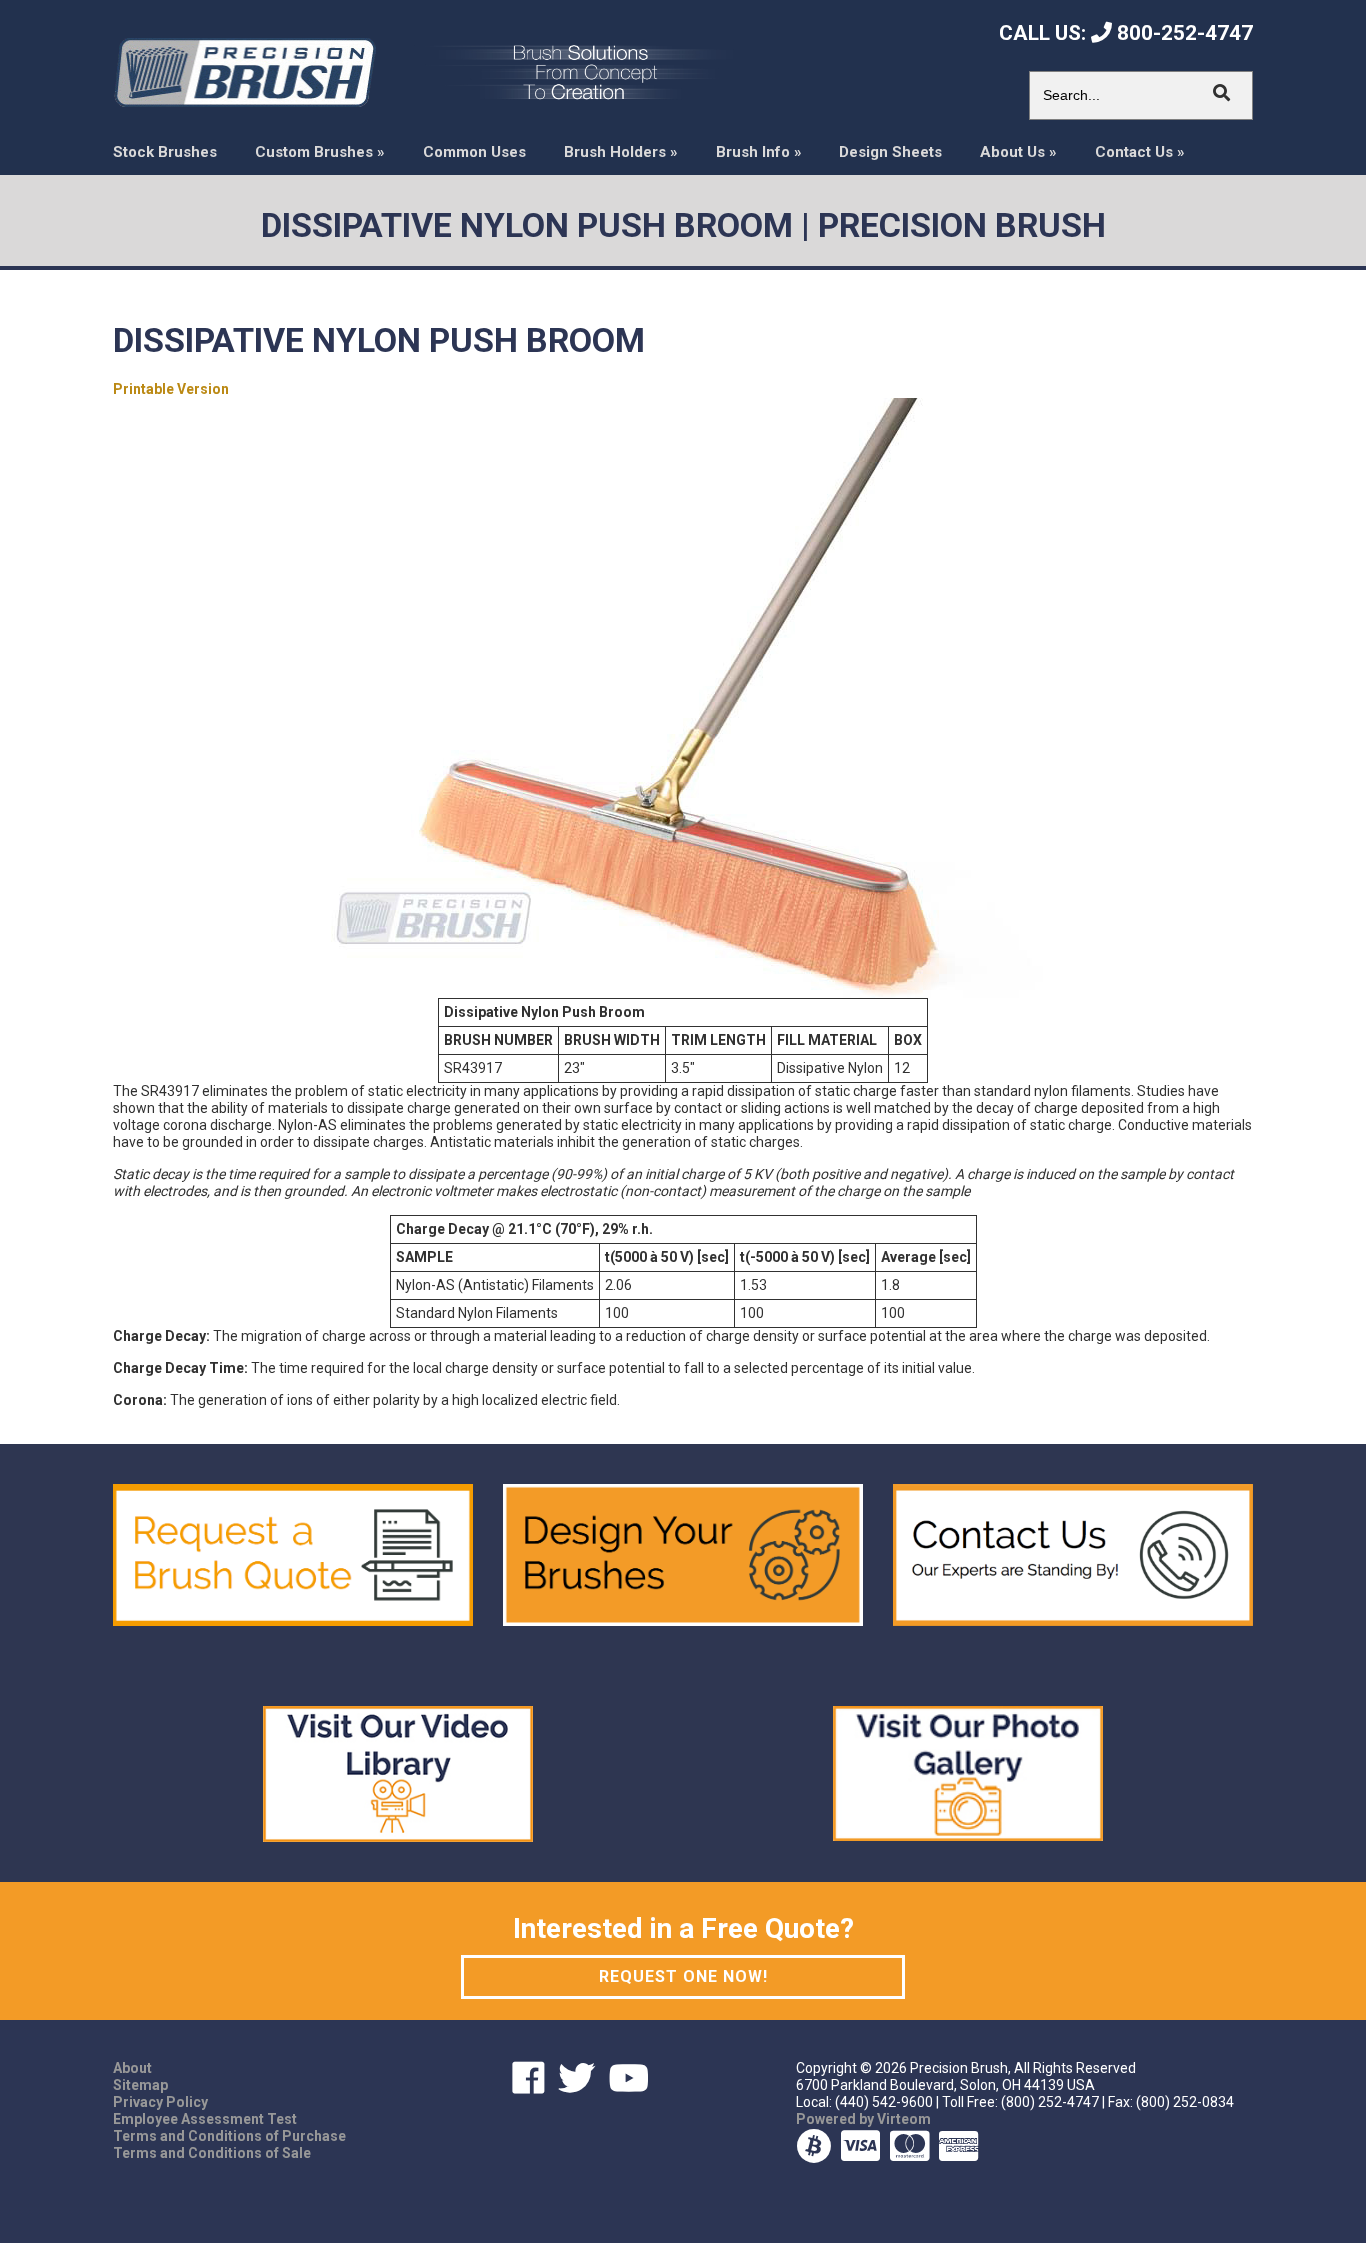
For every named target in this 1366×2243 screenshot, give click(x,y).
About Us (1018, 152)
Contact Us (1140, 152)
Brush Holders (621, 152)
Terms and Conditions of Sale (212, 2153)
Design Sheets (890, 152)
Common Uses (474, 152)
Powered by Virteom (863, 2119)
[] (1222, 93)
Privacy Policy (160, 2102)
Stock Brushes (165, 152)
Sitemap (140, 2085)
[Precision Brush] (244, 71)
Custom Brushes (320, 152)
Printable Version (171, 389)
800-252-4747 (1182, 33)
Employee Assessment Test (205, 2119)
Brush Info (759, 152)
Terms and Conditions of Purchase (229, 2136)
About (132, 2068)
